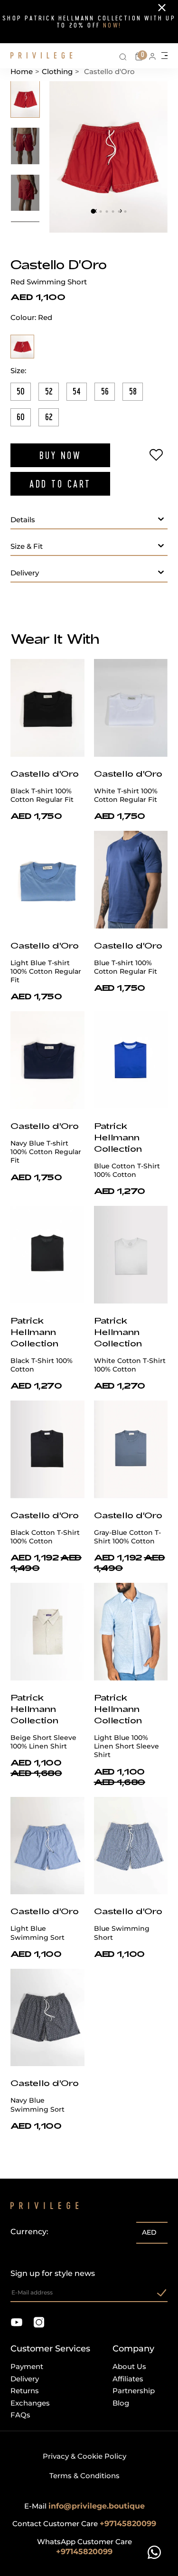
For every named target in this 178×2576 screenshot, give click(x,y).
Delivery (25, 2379)
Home (22, 71)
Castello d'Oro (59, 264)
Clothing (57, 71)
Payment (27, 2366)
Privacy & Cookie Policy (84, 2456)
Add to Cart (60, 484)
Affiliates (128, 2379)
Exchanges (30, 2403)
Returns (25, 2391)
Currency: (29, 2232)
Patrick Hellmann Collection (118, 1137)
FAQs (20, 2415)
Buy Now (61, 455)
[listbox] (152, 2234)
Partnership (134, 2391)
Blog (121, 2403)
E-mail (84, 2506)
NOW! (112, 25)
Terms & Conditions (84, 2476)
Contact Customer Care (84, 2524)
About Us (129, 2366)
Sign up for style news (53, 2273)
